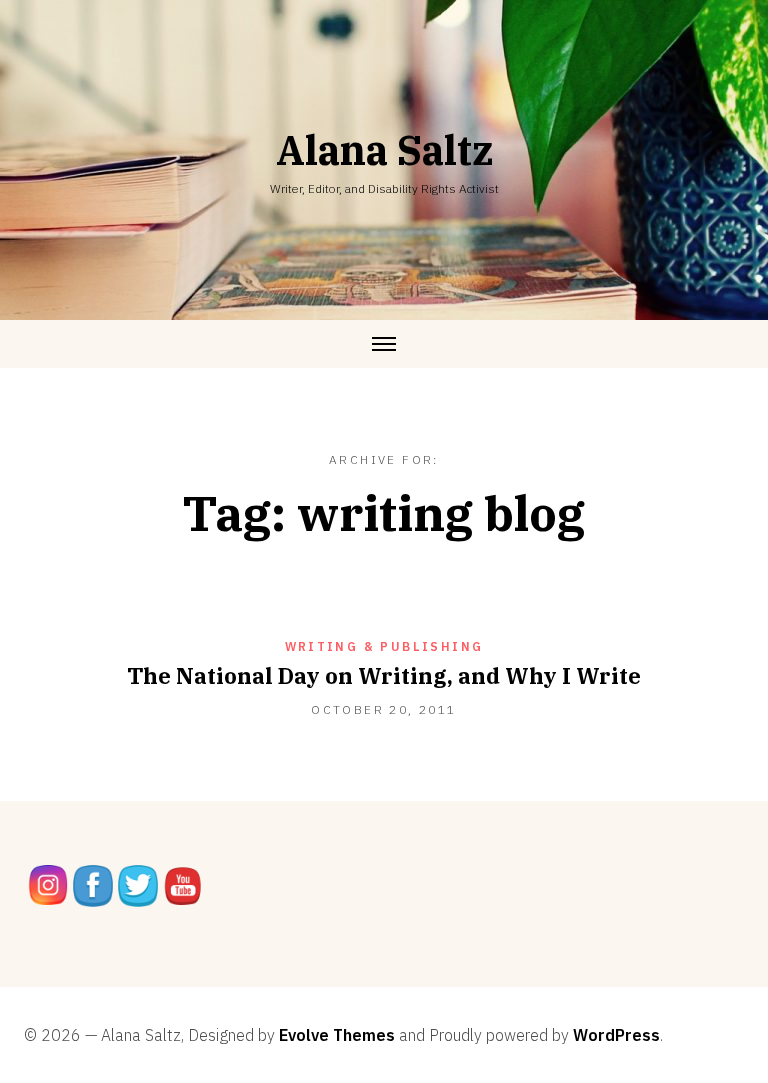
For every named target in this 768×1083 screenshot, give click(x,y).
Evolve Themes (337, 1035)
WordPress (616, 1035)
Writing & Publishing (384, 646)
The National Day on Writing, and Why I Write (384, 675)
